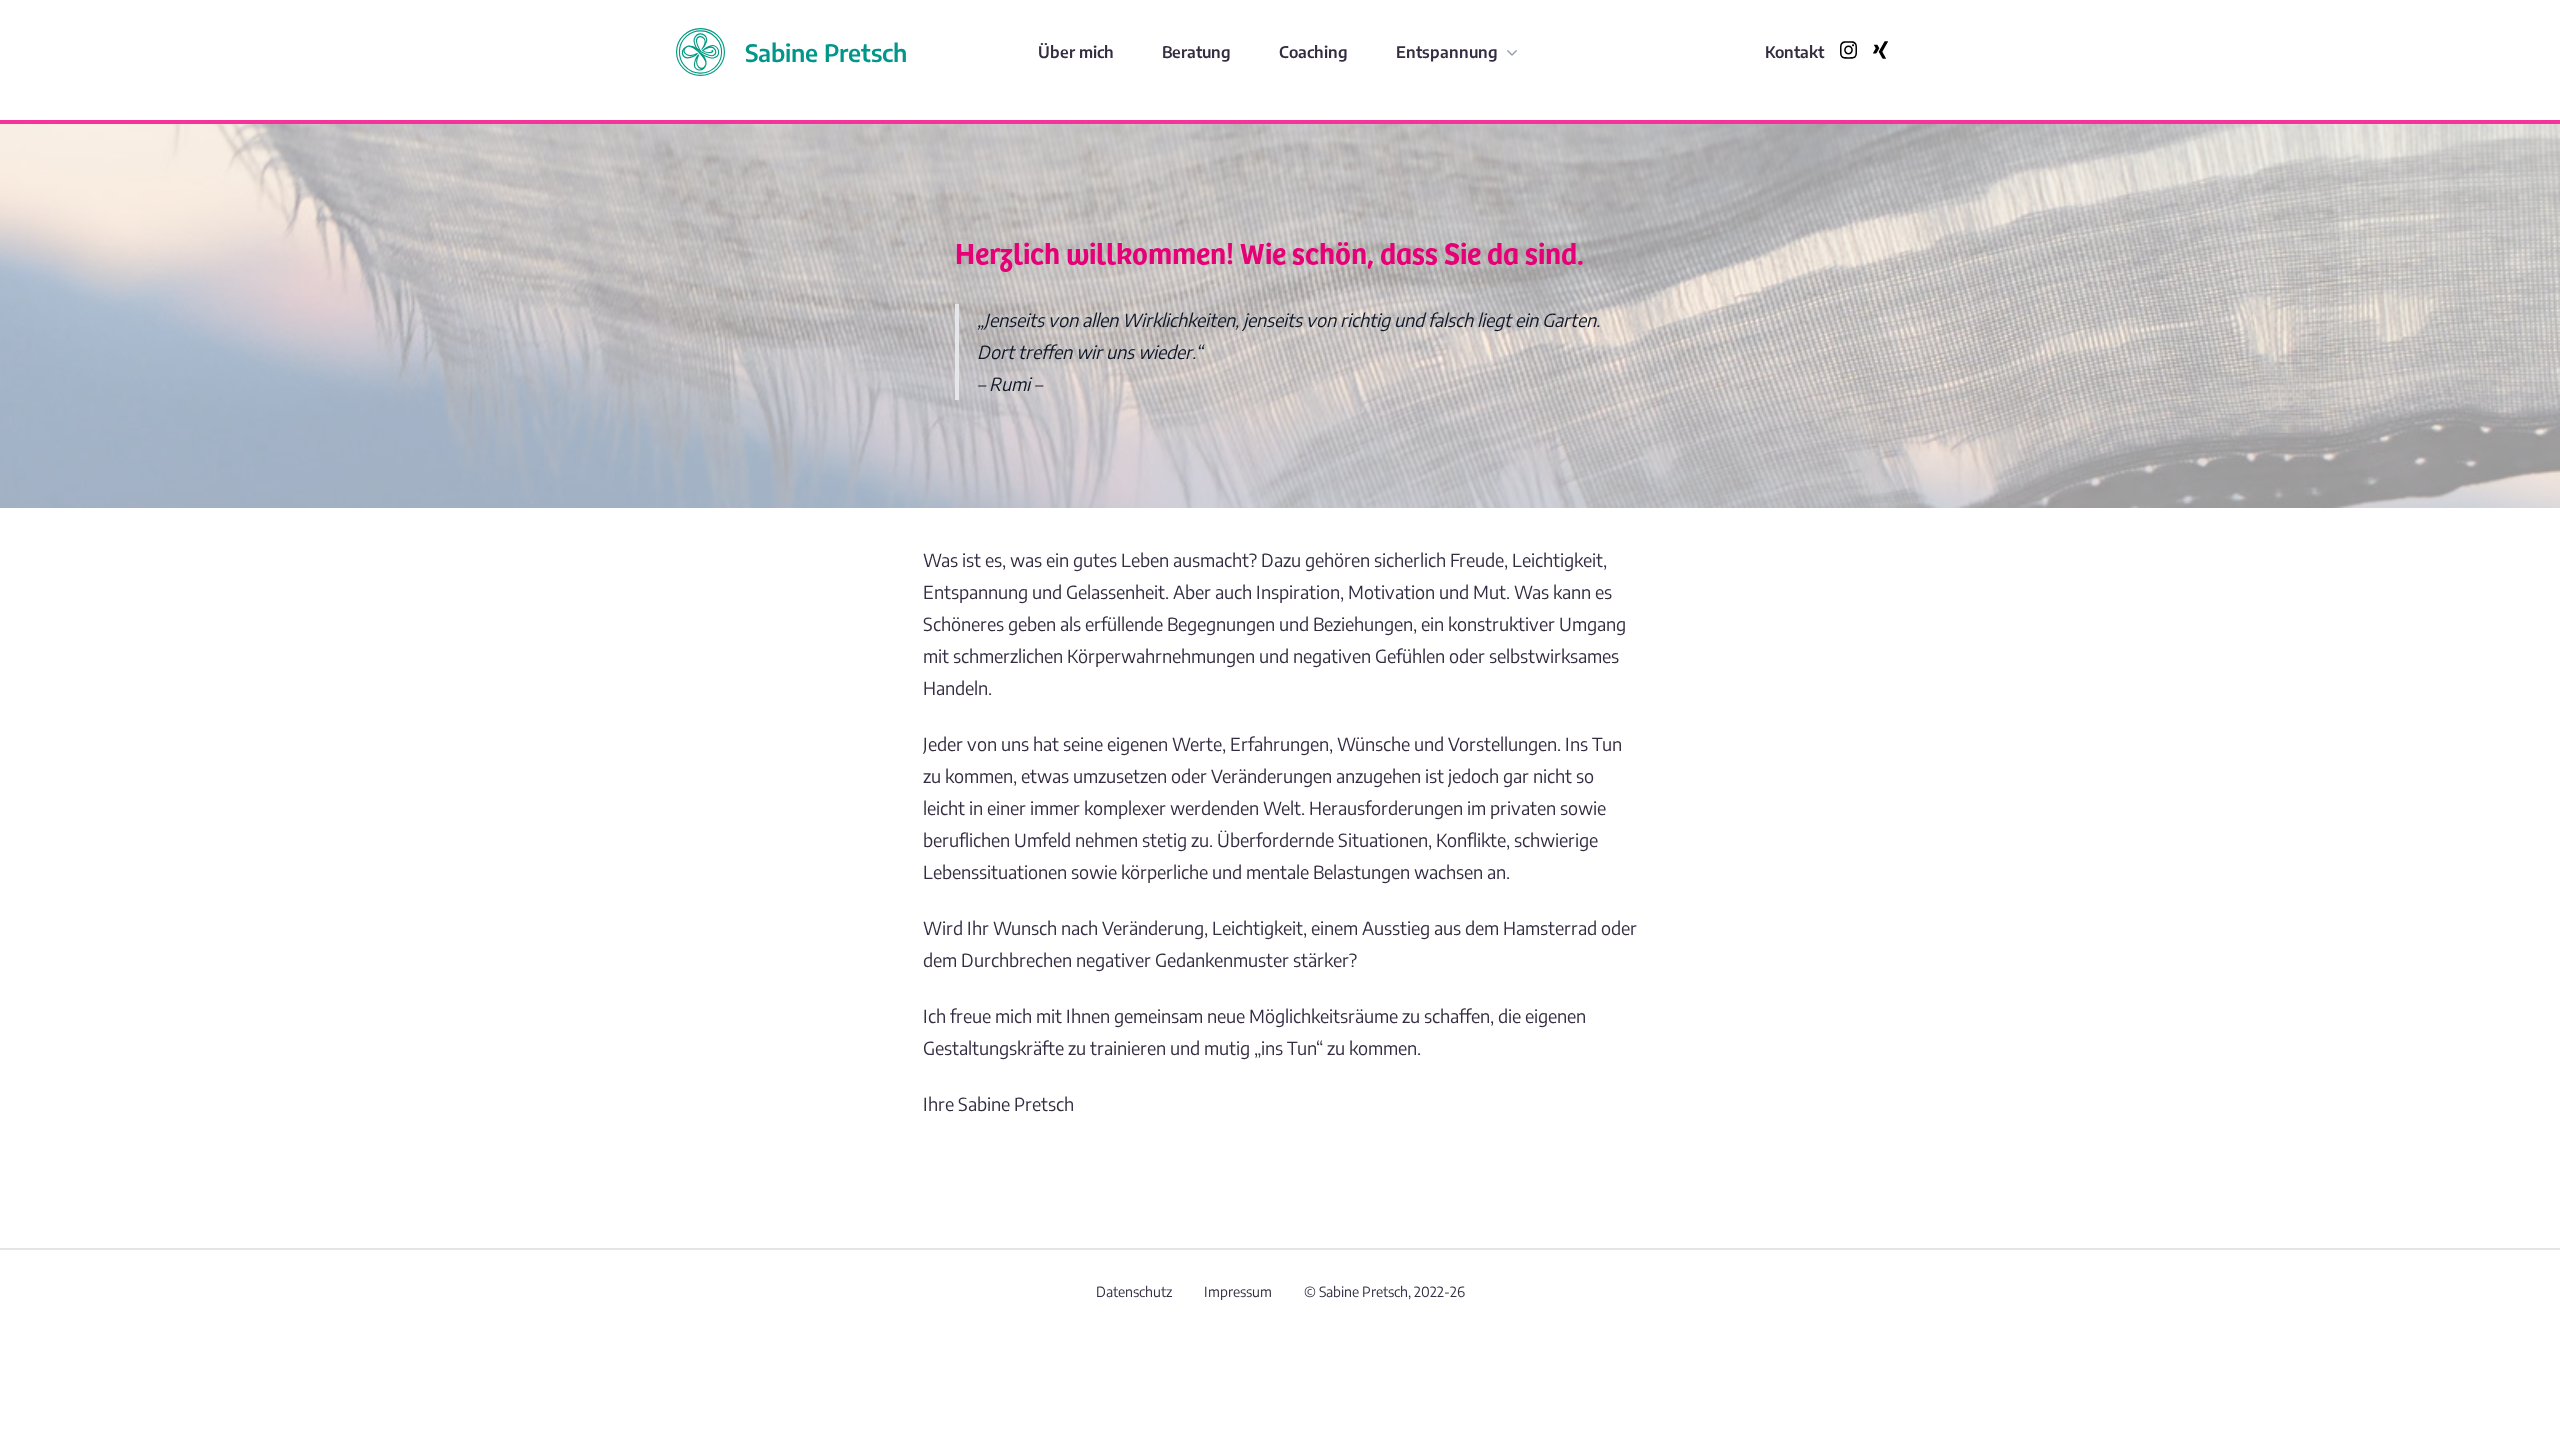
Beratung (1196, 52)
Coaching (1313, 52)
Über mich (1076, 52)
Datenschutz (1134, 1291)
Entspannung (1447, 52)
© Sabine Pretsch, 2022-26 (1384, 1291)
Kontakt (1794, 52)
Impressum (1238, 1291)
